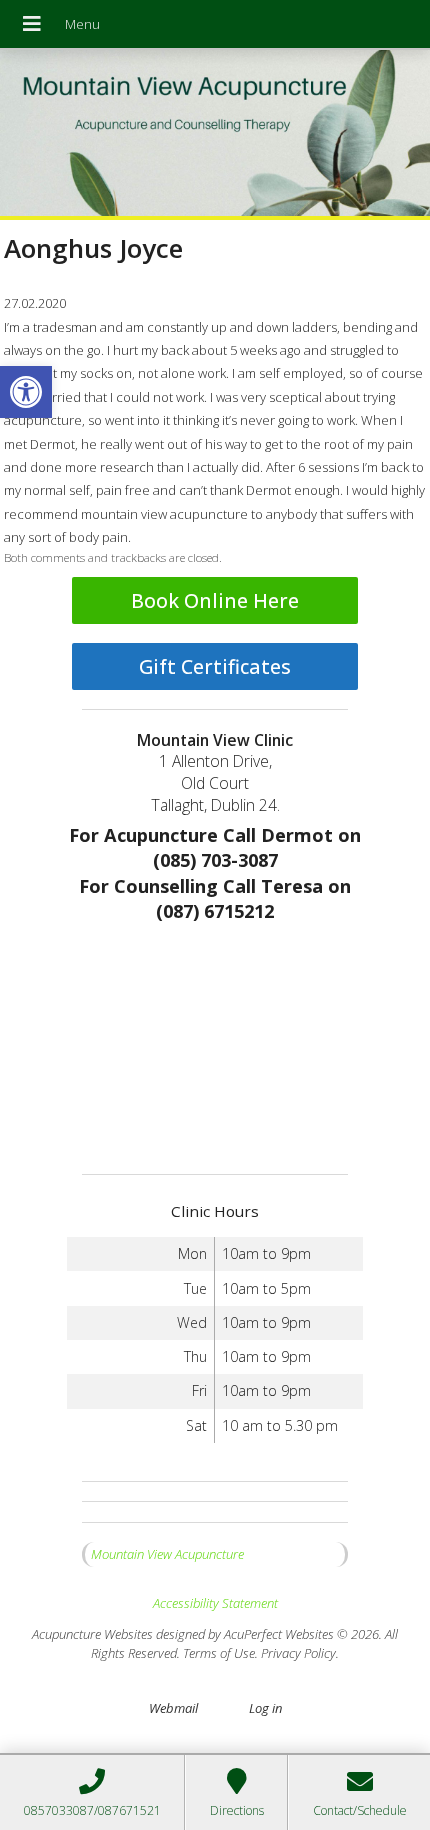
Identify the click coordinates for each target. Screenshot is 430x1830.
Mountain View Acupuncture (167, 1554)
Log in (265, 1708)
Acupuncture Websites (92, 1634)
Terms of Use (219, 1653)
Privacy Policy (298, 1653)
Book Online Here (215, 600)
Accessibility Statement (215, 1603)
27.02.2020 (35, 303)
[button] (26, 392)
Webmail (173, 1708)
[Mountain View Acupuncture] (215, 135)
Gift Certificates (215, 666)
